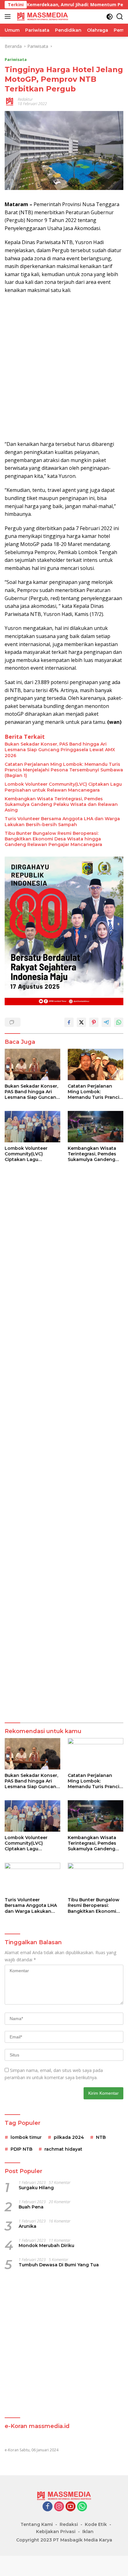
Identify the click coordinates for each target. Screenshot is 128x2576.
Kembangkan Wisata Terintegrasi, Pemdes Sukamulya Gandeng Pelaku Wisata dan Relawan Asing (61, 804)
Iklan (88, 2532)
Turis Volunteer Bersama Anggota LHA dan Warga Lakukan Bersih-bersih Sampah (62, 821)
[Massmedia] (42, 16)
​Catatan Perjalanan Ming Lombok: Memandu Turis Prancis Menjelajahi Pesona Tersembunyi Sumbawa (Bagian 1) (64, 770)
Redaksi (69, 2524)
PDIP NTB (21, 2149)
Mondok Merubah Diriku (46, 2245)
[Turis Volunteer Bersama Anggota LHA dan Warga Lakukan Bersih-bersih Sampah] (32, 1878)
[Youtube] (71, 2507)
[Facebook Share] (69, 1022)
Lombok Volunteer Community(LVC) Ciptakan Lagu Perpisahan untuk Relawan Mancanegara (63, 787)
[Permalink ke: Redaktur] (10, 101)
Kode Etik (96, 2524)
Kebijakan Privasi (56, 2532)
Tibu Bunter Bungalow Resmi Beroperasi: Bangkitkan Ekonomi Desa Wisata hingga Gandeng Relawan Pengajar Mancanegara (53, 839)
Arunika (27, 2226)
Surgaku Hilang (36, 2188)
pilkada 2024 (69, 2137)
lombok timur (26, 2137)
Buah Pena (31, 2207)
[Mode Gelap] (110, 17)
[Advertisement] (64, 367)
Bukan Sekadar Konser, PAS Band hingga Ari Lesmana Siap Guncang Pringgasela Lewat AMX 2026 (60, 750)
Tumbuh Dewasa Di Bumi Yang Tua (59, 2265)
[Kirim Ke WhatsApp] (119, 1022)
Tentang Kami (37, 2524)
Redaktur (25, 99)
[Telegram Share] (106, 1022)
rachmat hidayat (63, 2149)
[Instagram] (59, 2507)
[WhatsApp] (82, 2507)
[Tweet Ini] (81, 1022)
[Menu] (9, 16)
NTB (101, 2137)
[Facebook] (48, 2507)
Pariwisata (16, 59)
